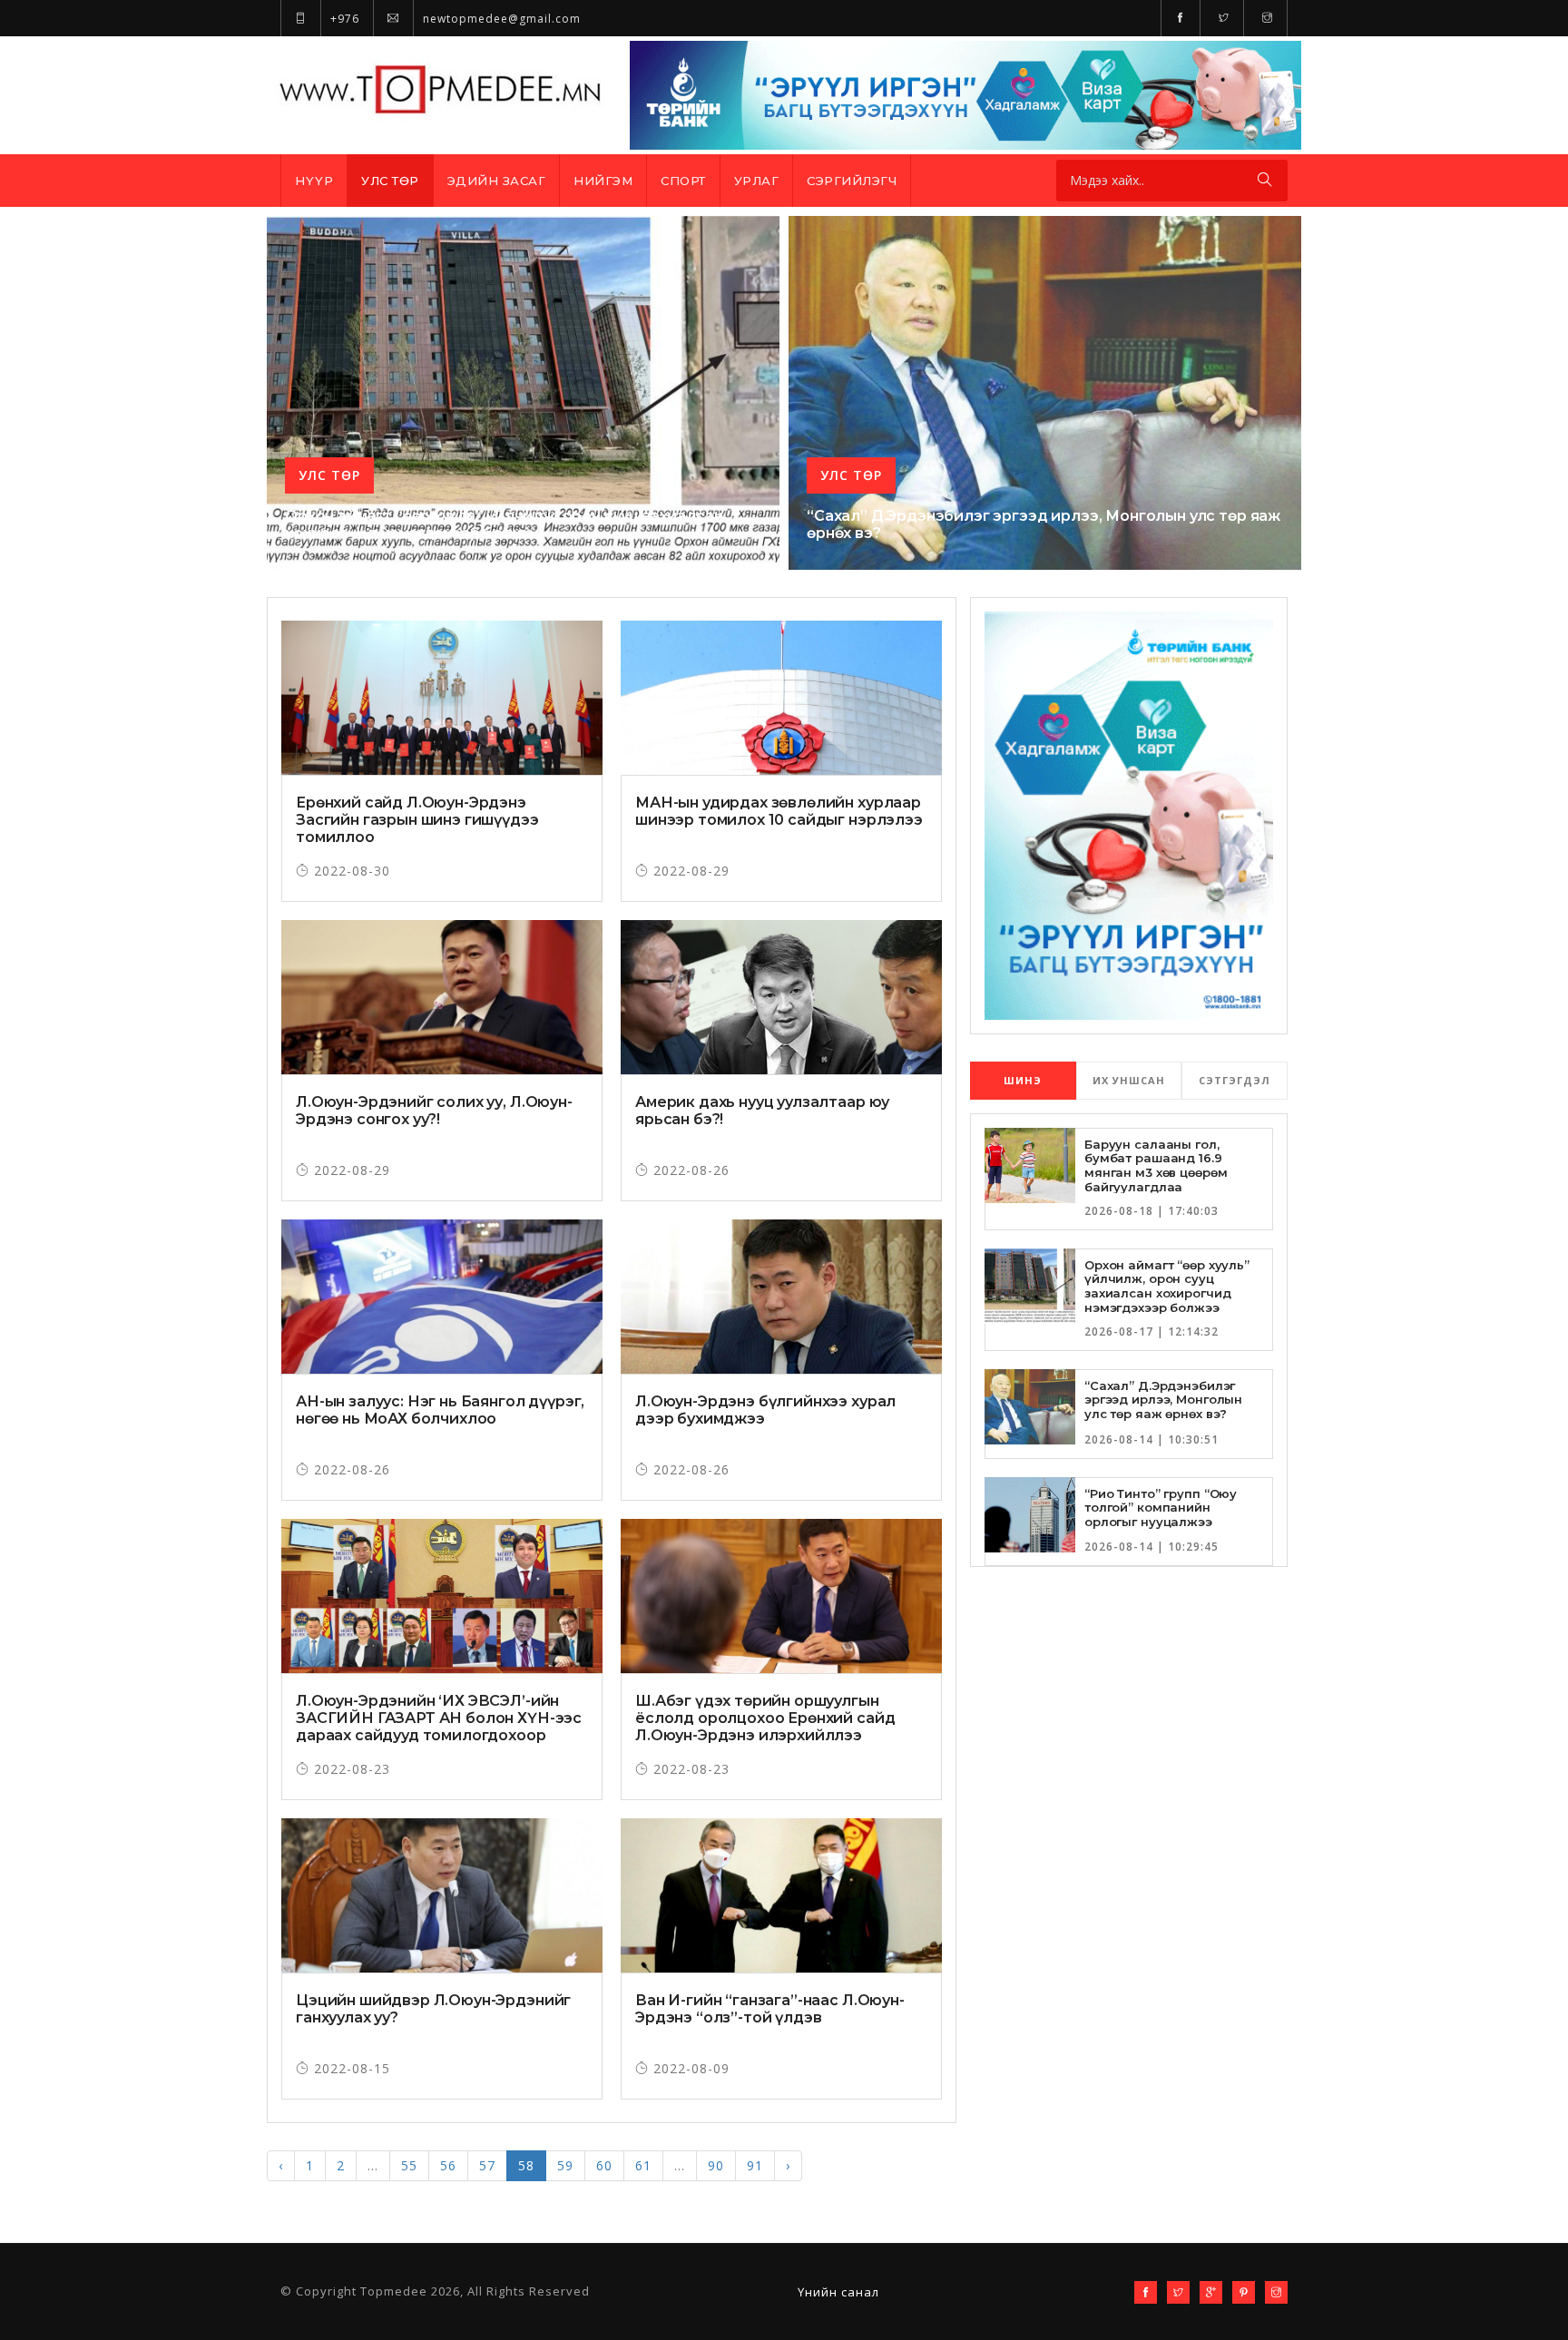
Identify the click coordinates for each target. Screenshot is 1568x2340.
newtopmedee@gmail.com (500, 19)
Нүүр (314, 181)
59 (565, 2165)
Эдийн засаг (497, 181)
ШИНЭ (1023, 1080)
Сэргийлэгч (852, 181)
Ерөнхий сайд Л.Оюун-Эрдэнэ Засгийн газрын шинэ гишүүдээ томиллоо (417, 820)
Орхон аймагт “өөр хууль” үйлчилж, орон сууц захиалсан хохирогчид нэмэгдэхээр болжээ (504, 524)
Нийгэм (603, 181)
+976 (343, 19)
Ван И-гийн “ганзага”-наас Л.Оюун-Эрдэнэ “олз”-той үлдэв (770, 2009)
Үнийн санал (838, 2292)
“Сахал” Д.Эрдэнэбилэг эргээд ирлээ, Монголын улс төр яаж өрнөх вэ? (1163, 1400)
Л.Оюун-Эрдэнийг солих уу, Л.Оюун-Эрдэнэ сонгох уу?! (434, 1111)
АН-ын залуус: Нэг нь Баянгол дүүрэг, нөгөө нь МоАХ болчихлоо (440, 1410)
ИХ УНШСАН (1129, 1080)
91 (755, 2165)
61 (643, 2165)
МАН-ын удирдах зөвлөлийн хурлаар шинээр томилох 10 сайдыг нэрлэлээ (779, 811)
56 (448, 2165)
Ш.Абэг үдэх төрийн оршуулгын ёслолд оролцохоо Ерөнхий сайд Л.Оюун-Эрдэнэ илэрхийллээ (765, 1718)
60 (604, 2165)
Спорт (683, 181)
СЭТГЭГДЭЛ (1235, 1080)
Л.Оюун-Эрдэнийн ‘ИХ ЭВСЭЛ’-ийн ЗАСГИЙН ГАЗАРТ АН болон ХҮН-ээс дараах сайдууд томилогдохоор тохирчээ (439, 1727)
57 (487, 2165)
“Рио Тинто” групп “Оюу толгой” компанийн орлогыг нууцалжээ (1161, 1508)
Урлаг (757, 181)
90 (716, 2165)
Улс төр (390, 181)
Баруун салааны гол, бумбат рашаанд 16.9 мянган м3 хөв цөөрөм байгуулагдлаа (1156, 1165)
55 (409, 2165)
